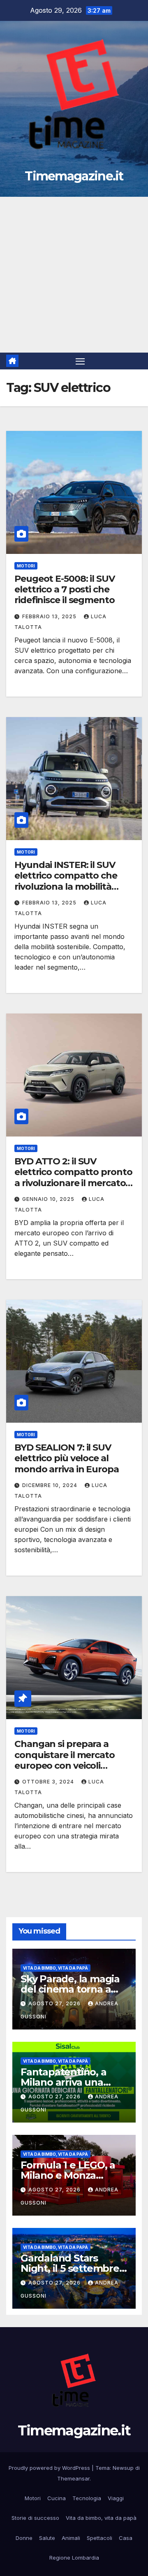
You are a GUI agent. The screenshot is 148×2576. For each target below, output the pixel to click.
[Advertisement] (74, 275)
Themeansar (73, 2478)
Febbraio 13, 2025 (50, 616)
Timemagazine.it (74, 176)
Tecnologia (87, 2498)
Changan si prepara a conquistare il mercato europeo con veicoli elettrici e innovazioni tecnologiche (65, 1766)
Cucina (57, 2498)
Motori (26, 566)
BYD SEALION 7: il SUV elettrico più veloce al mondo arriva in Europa (67, 1458)
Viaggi (116, 2498)
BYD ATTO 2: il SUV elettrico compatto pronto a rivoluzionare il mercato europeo (73, 1178)
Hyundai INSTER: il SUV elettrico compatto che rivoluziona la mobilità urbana (66, 881)
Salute (47, 2538)
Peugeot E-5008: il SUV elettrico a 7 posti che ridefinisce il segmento (65, 590)
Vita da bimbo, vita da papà (55, 1968)
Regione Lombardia (74, 2558)
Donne (24, 2538)
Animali (71, 2538)
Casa (126, 2538)
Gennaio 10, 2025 (49, 1199)
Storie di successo (35, 2518)
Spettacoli (99, 2538)
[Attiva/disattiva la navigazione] (80, 361)
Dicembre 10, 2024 (51, 1485)
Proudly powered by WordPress (50, 2468)
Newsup (123, 2468)
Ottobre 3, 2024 (49, 1782)
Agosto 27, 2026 (55, 2003)
